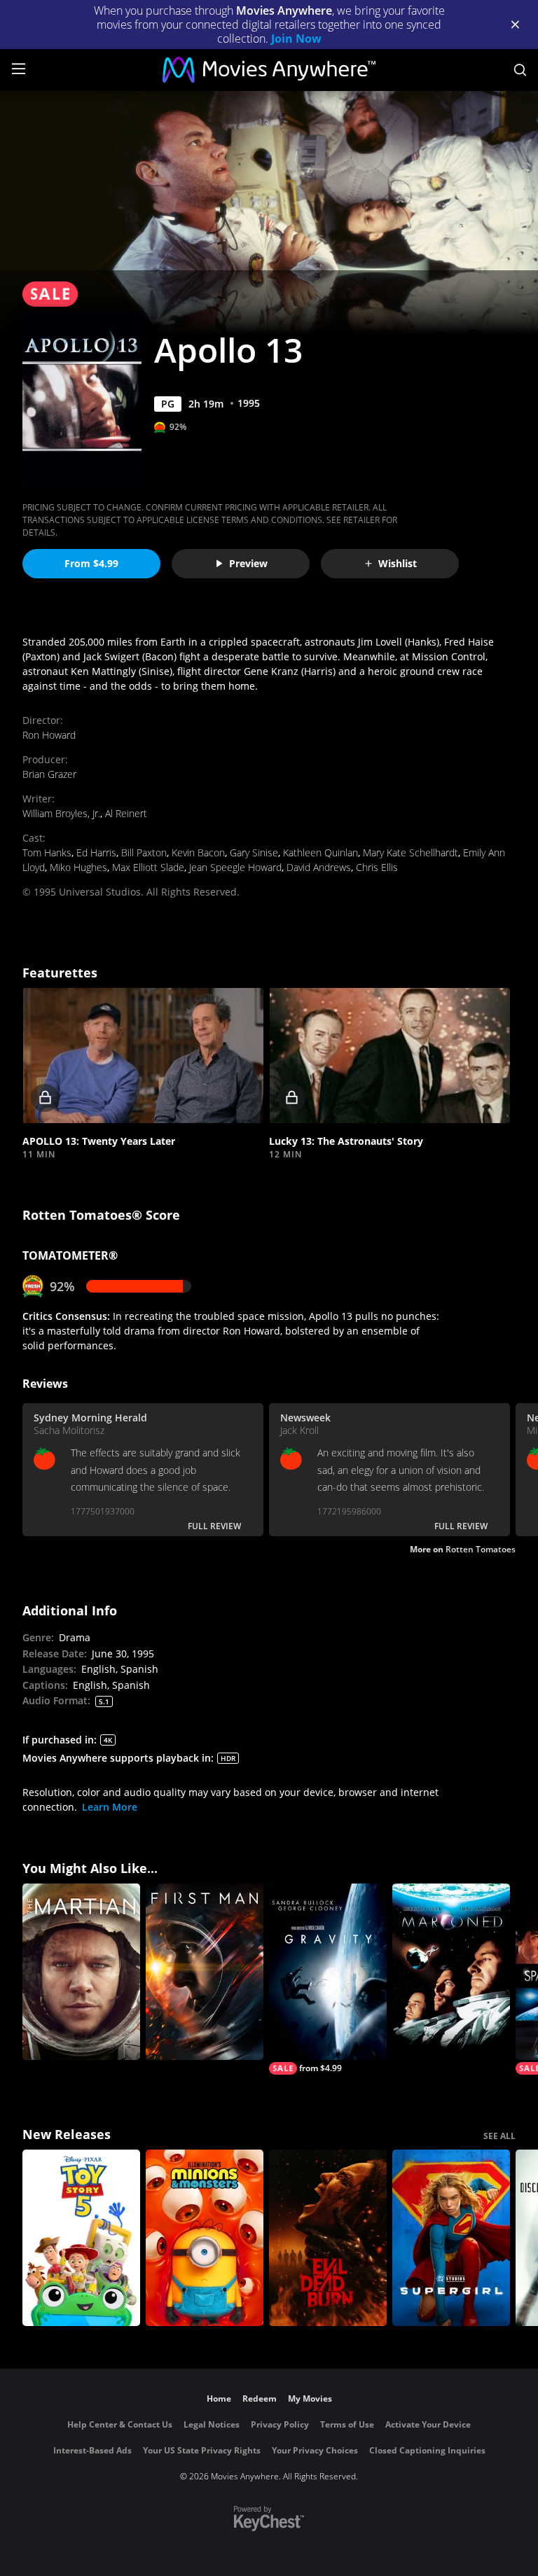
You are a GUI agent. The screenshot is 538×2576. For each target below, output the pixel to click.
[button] (143, 1056)
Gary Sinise (254, 852)
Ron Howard (49, 735)
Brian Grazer (49, 774)
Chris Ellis (377, 867)
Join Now (296, 39)
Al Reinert (126, 813)
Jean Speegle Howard (235, 867)
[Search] (520, 70)
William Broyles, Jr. (61, 813)
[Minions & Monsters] (205, 2238)
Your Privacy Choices (315, 2450)
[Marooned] (451, 1972)
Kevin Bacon (198, 852)
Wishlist (398, 563)
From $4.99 (91, 563)
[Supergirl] (451, 2238)
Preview (248, 563)
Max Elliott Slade (148, 867)
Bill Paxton (144, 852)
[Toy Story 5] (81, 2238)
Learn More (110, 1807)
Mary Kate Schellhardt (411, 852)
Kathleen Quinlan (320, 852)
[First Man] (205, 1972)
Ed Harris (96, 852)
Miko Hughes (78, 867)
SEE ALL (499, 2136)
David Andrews (319, 867)
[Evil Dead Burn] (328, 2238)
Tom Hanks (47, 852)
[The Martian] (81, 1972)
